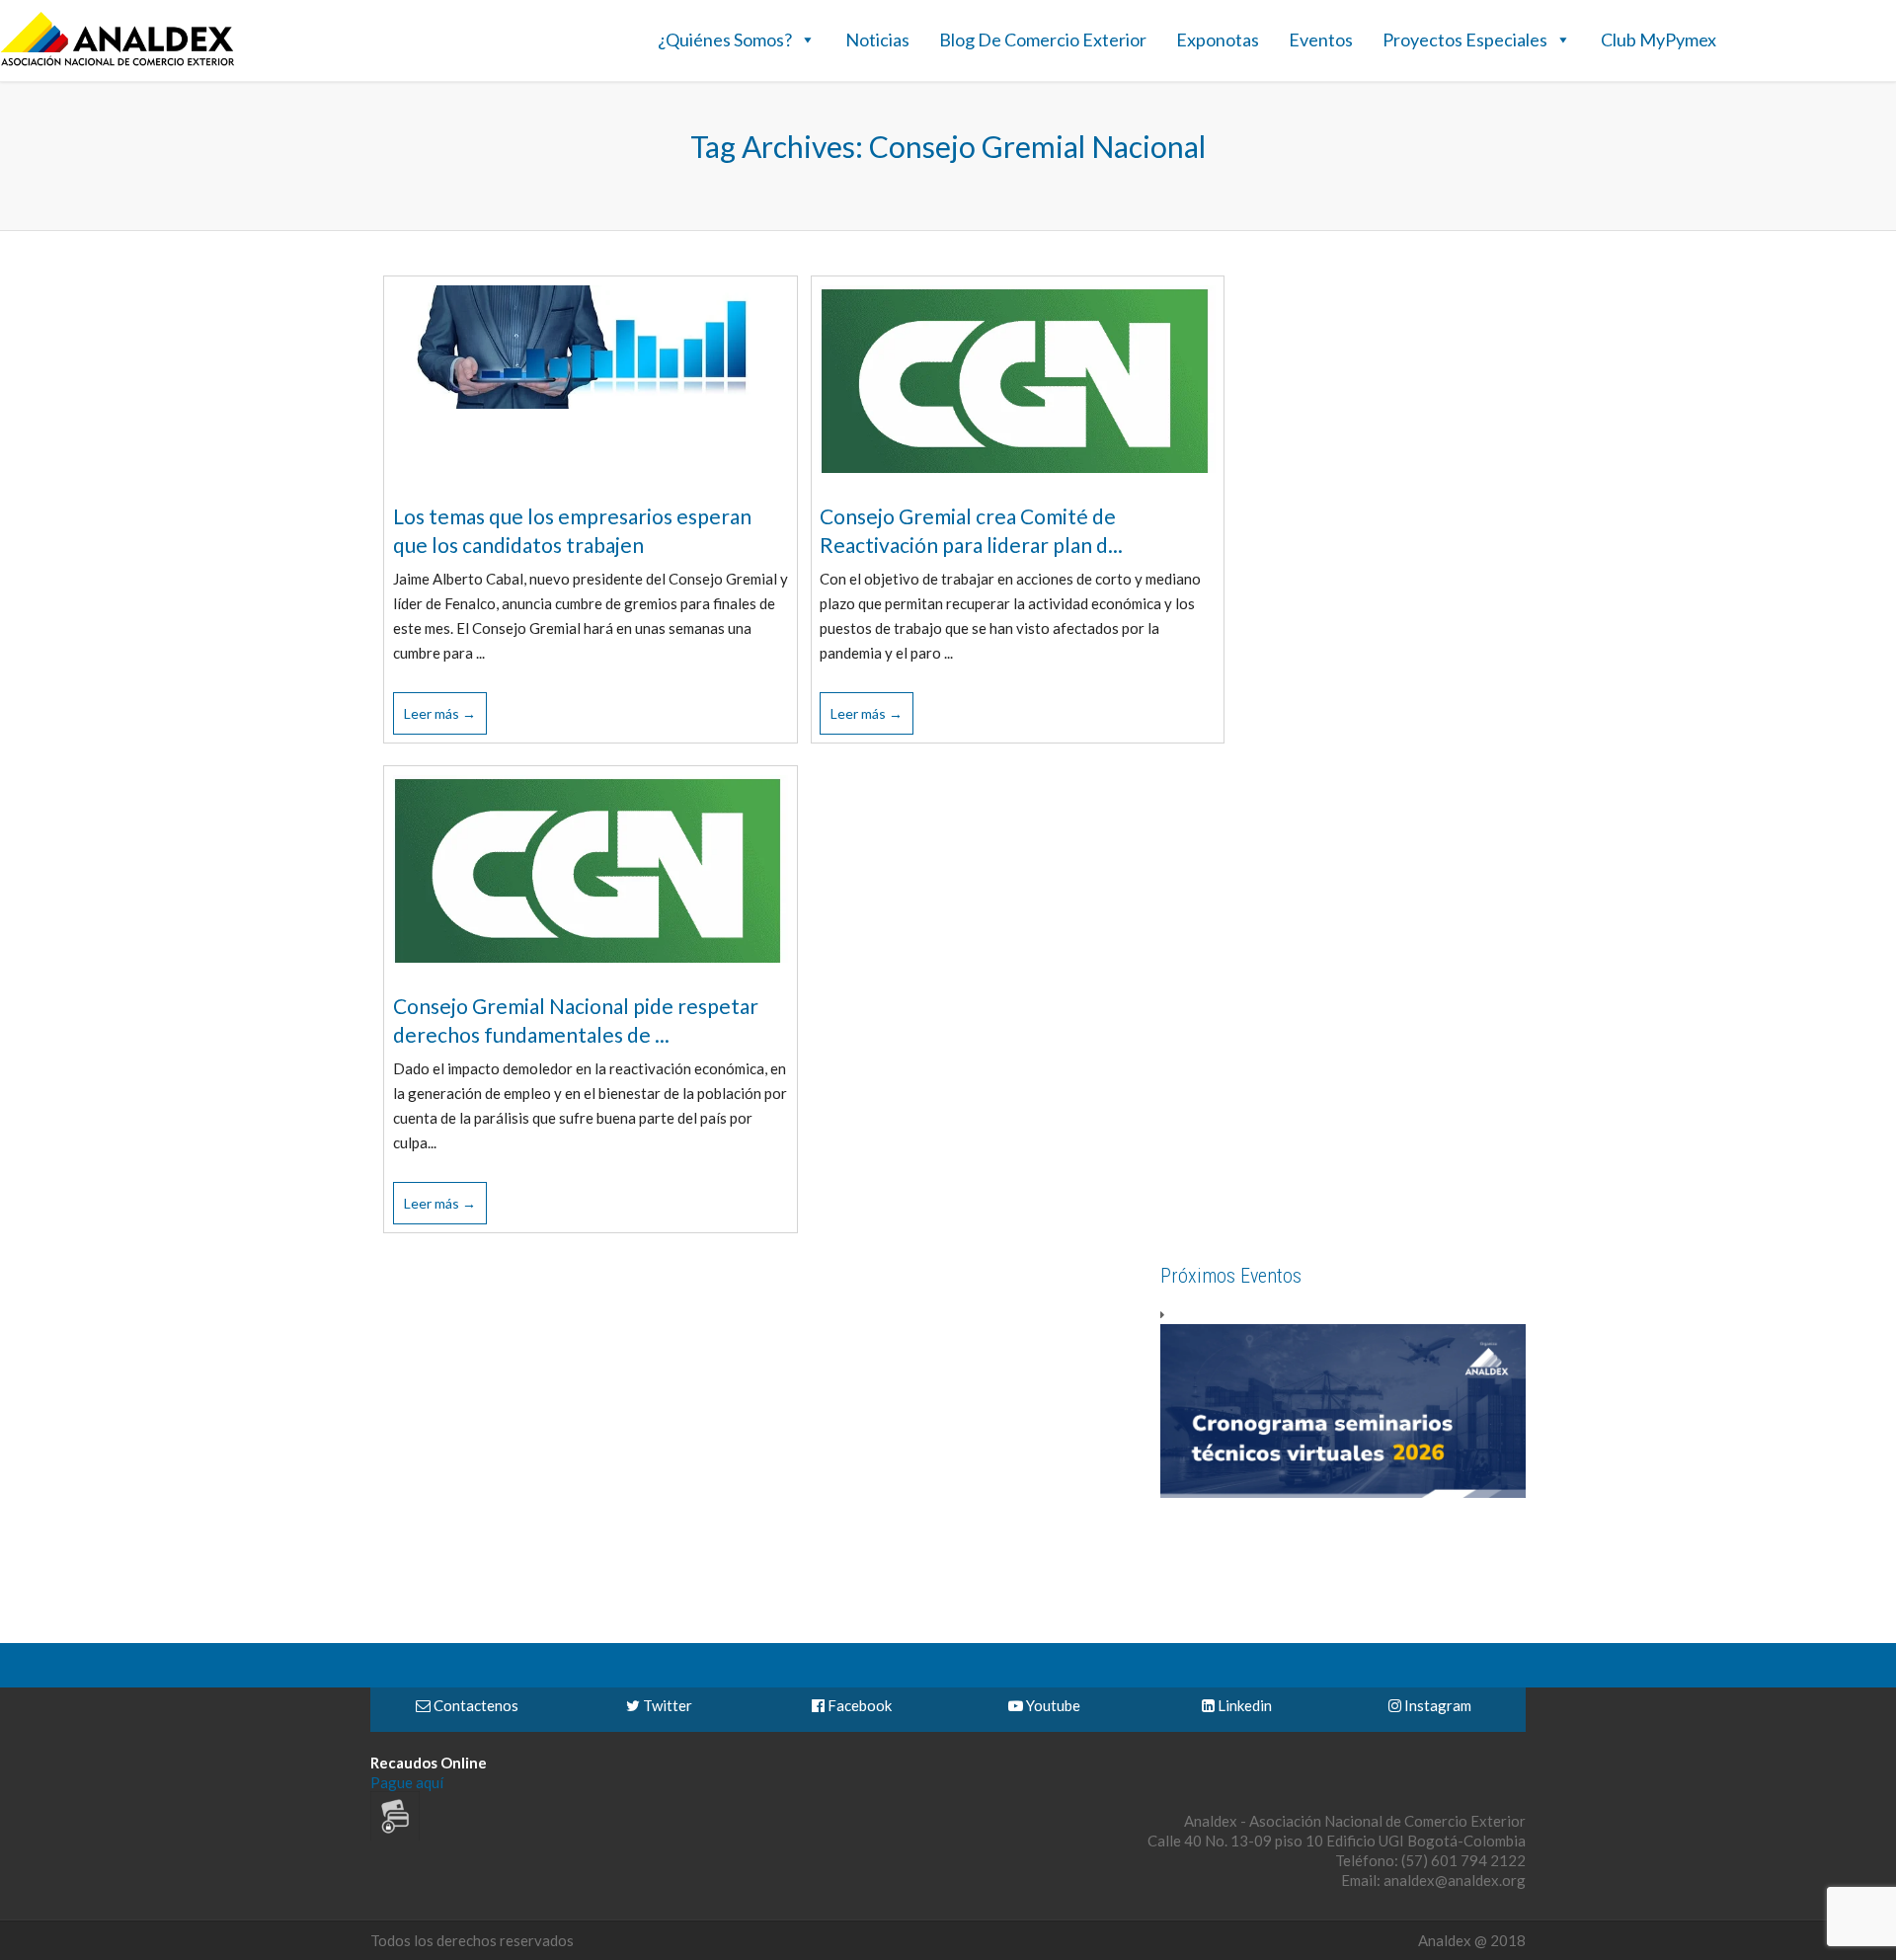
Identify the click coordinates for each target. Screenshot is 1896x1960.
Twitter (666, 1705)
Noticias (877, 39)
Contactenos (474, 1705)
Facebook (858, 1705)
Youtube (1052, 1705)
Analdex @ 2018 (1472, 1940)
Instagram (1436, 1705)
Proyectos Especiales (1465, 39)
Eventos (1321, 39)
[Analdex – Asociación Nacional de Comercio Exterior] (118, 63)
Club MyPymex (1659, 39)
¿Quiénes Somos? (725, 39)
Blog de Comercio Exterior (1043, 39)
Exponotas (1218, 39)
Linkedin (1243, 1705)
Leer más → (440, 713)
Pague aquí (407, 1782)
